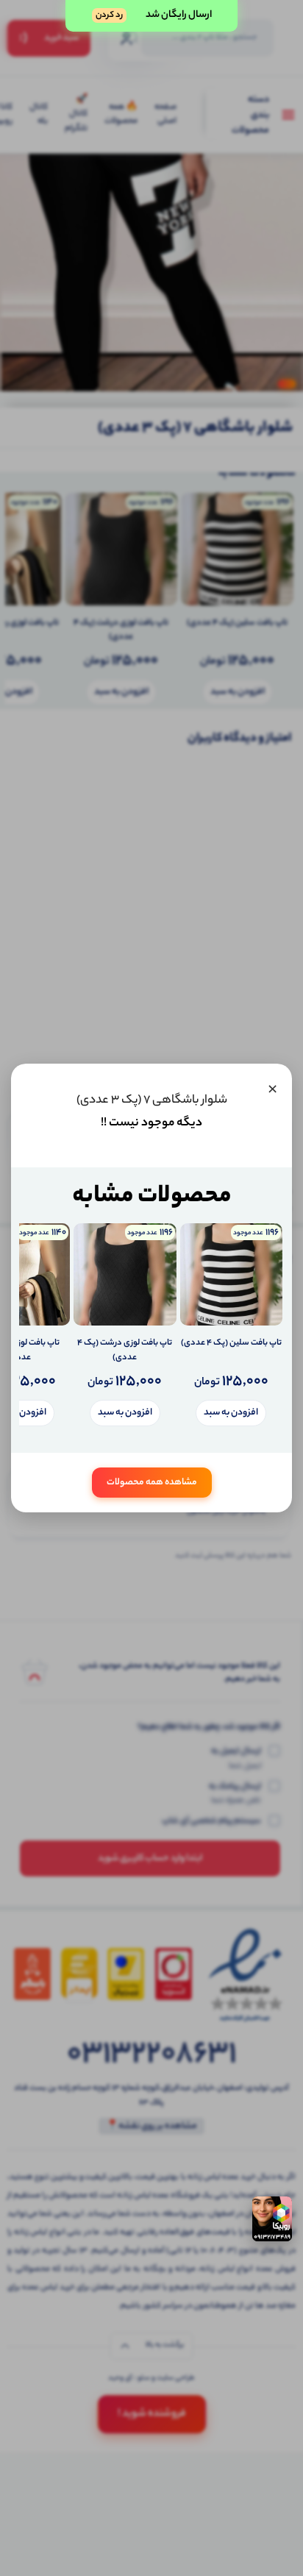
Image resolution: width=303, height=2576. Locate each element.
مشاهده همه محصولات (152, 1483)
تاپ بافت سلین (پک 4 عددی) (231, 1344)
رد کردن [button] (109, 15)
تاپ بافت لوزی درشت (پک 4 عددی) (125, 1351)
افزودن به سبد (231, 1413)
